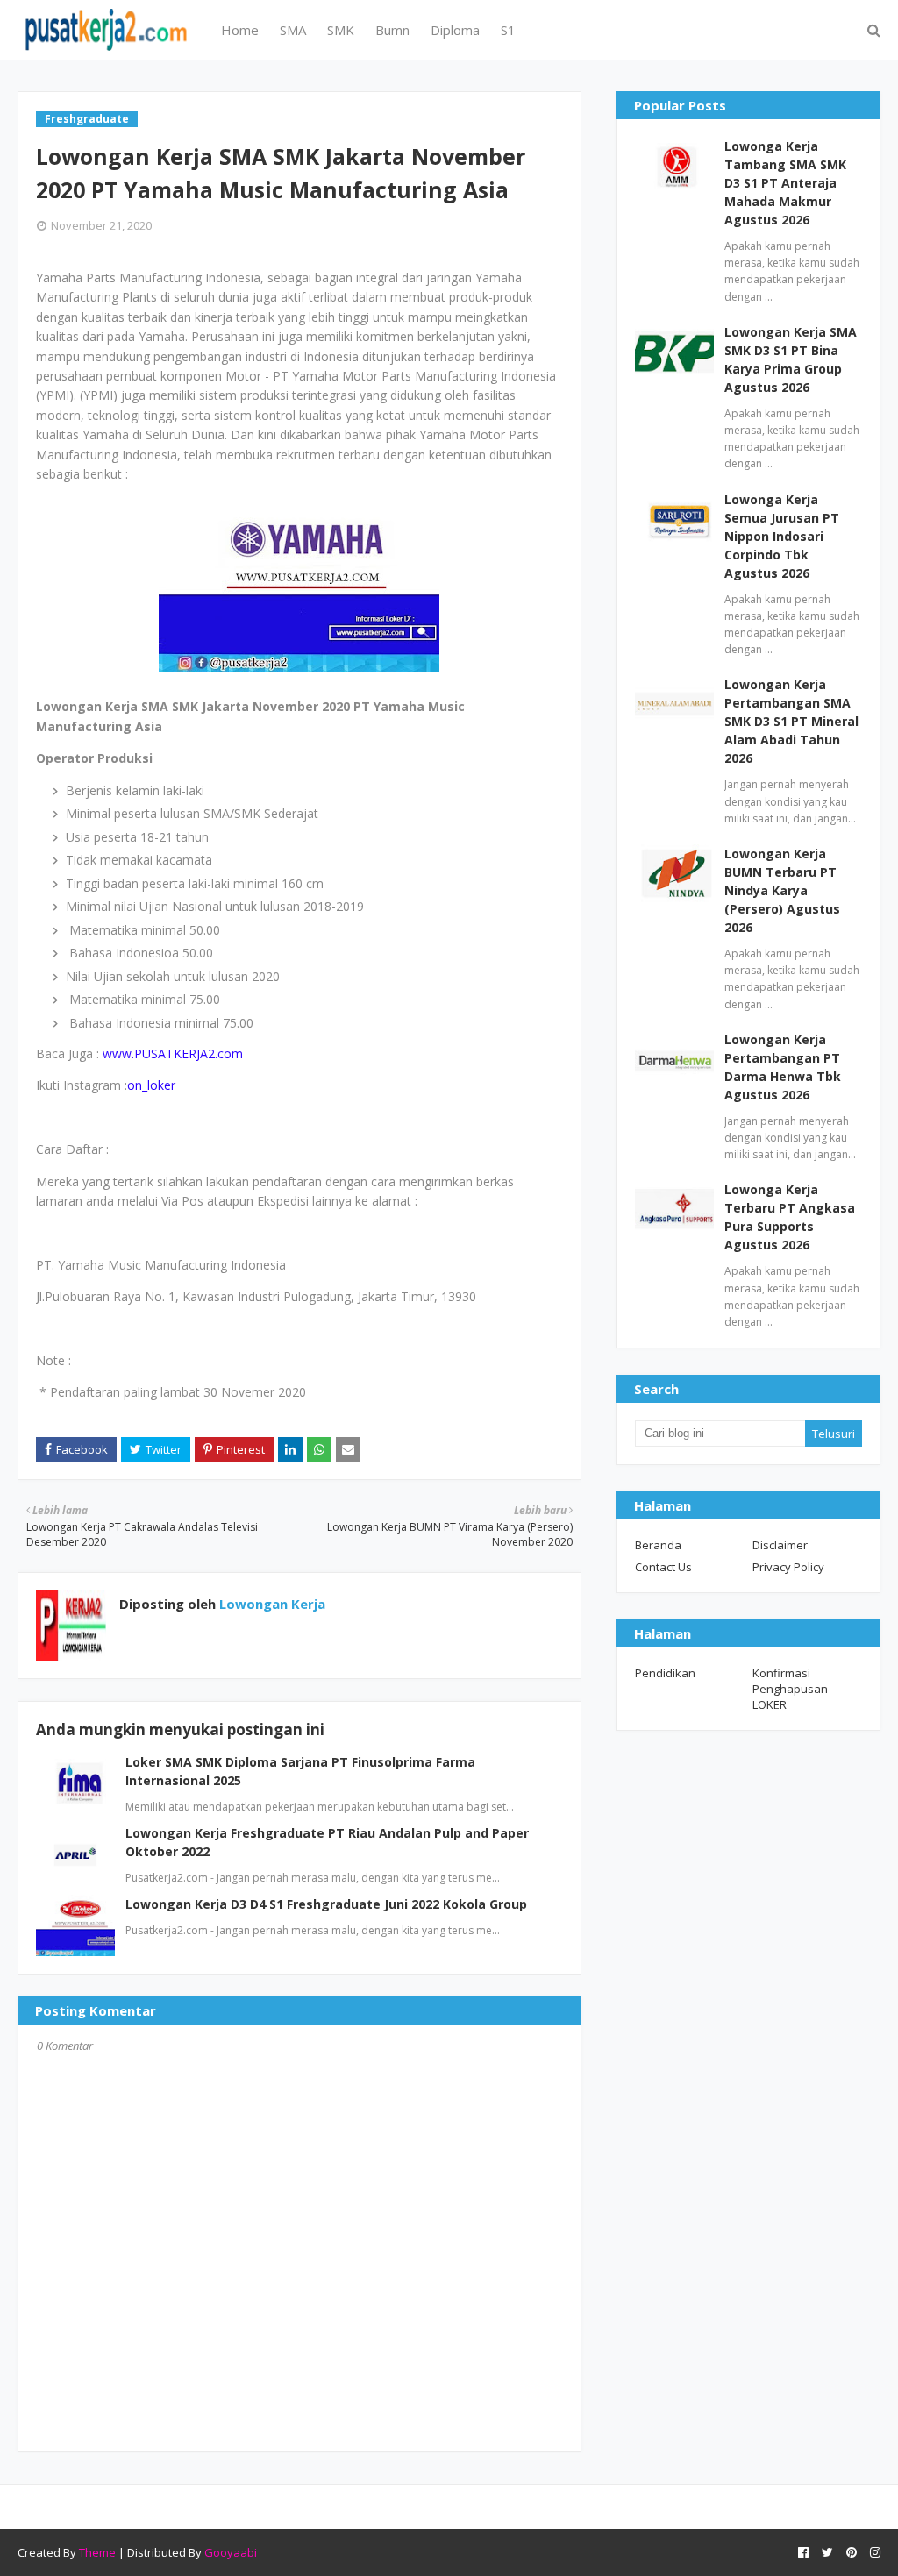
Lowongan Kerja (271, 1604)
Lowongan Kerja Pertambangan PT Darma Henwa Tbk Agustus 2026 (783, 1067)
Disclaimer (780, 1545)
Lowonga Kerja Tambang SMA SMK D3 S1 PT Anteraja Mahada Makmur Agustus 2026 (785, 183)
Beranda (658, 1545)
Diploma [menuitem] (455, 30)
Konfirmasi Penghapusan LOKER (790, 1689)
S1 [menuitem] (508, 30)
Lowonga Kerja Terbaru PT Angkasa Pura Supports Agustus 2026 (790, 1217)
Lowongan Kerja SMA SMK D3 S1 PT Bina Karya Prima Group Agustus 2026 (791, 359)
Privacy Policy (788, 1567)
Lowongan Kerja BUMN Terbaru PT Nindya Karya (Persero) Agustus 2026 (782, 890)
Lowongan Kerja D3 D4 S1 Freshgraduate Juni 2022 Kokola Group (326, 1904)
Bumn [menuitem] (392, 30)
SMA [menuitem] (293, 30)
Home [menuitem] (240, 30)
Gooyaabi (231, 2552)
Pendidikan (665, 1673)
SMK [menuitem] (341, 30)
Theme (97, 2552)
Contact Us (663, 1567)
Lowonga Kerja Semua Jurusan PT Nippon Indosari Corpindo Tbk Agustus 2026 (782, 536)
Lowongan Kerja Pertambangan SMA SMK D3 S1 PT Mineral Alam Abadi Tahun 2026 (791, 721)
